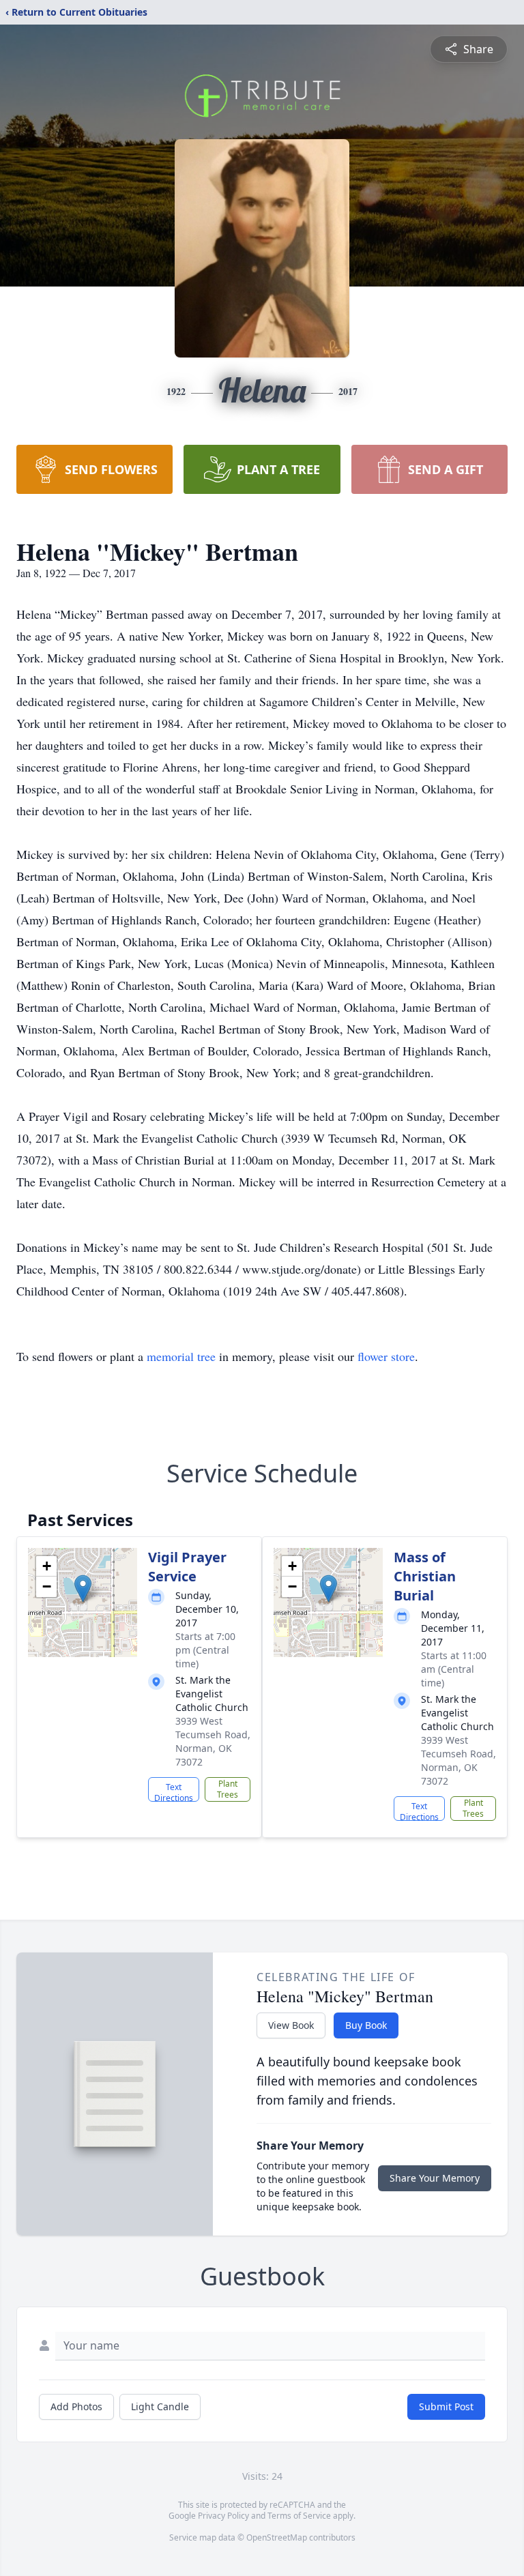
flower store (386, 1356)
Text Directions (174, 1791)
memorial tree (181, 1356)
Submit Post (446, 2406)
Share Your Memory (435, 2178)
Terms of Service (299, 2516)
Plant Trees (228, 1789)
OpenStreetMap (277, 2537)
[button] (83, 1589)
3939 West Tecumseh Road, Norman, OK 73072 (213, 1741)
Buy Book (366, 2025)
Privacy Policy (223, 2516)
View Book (291, 2025)
